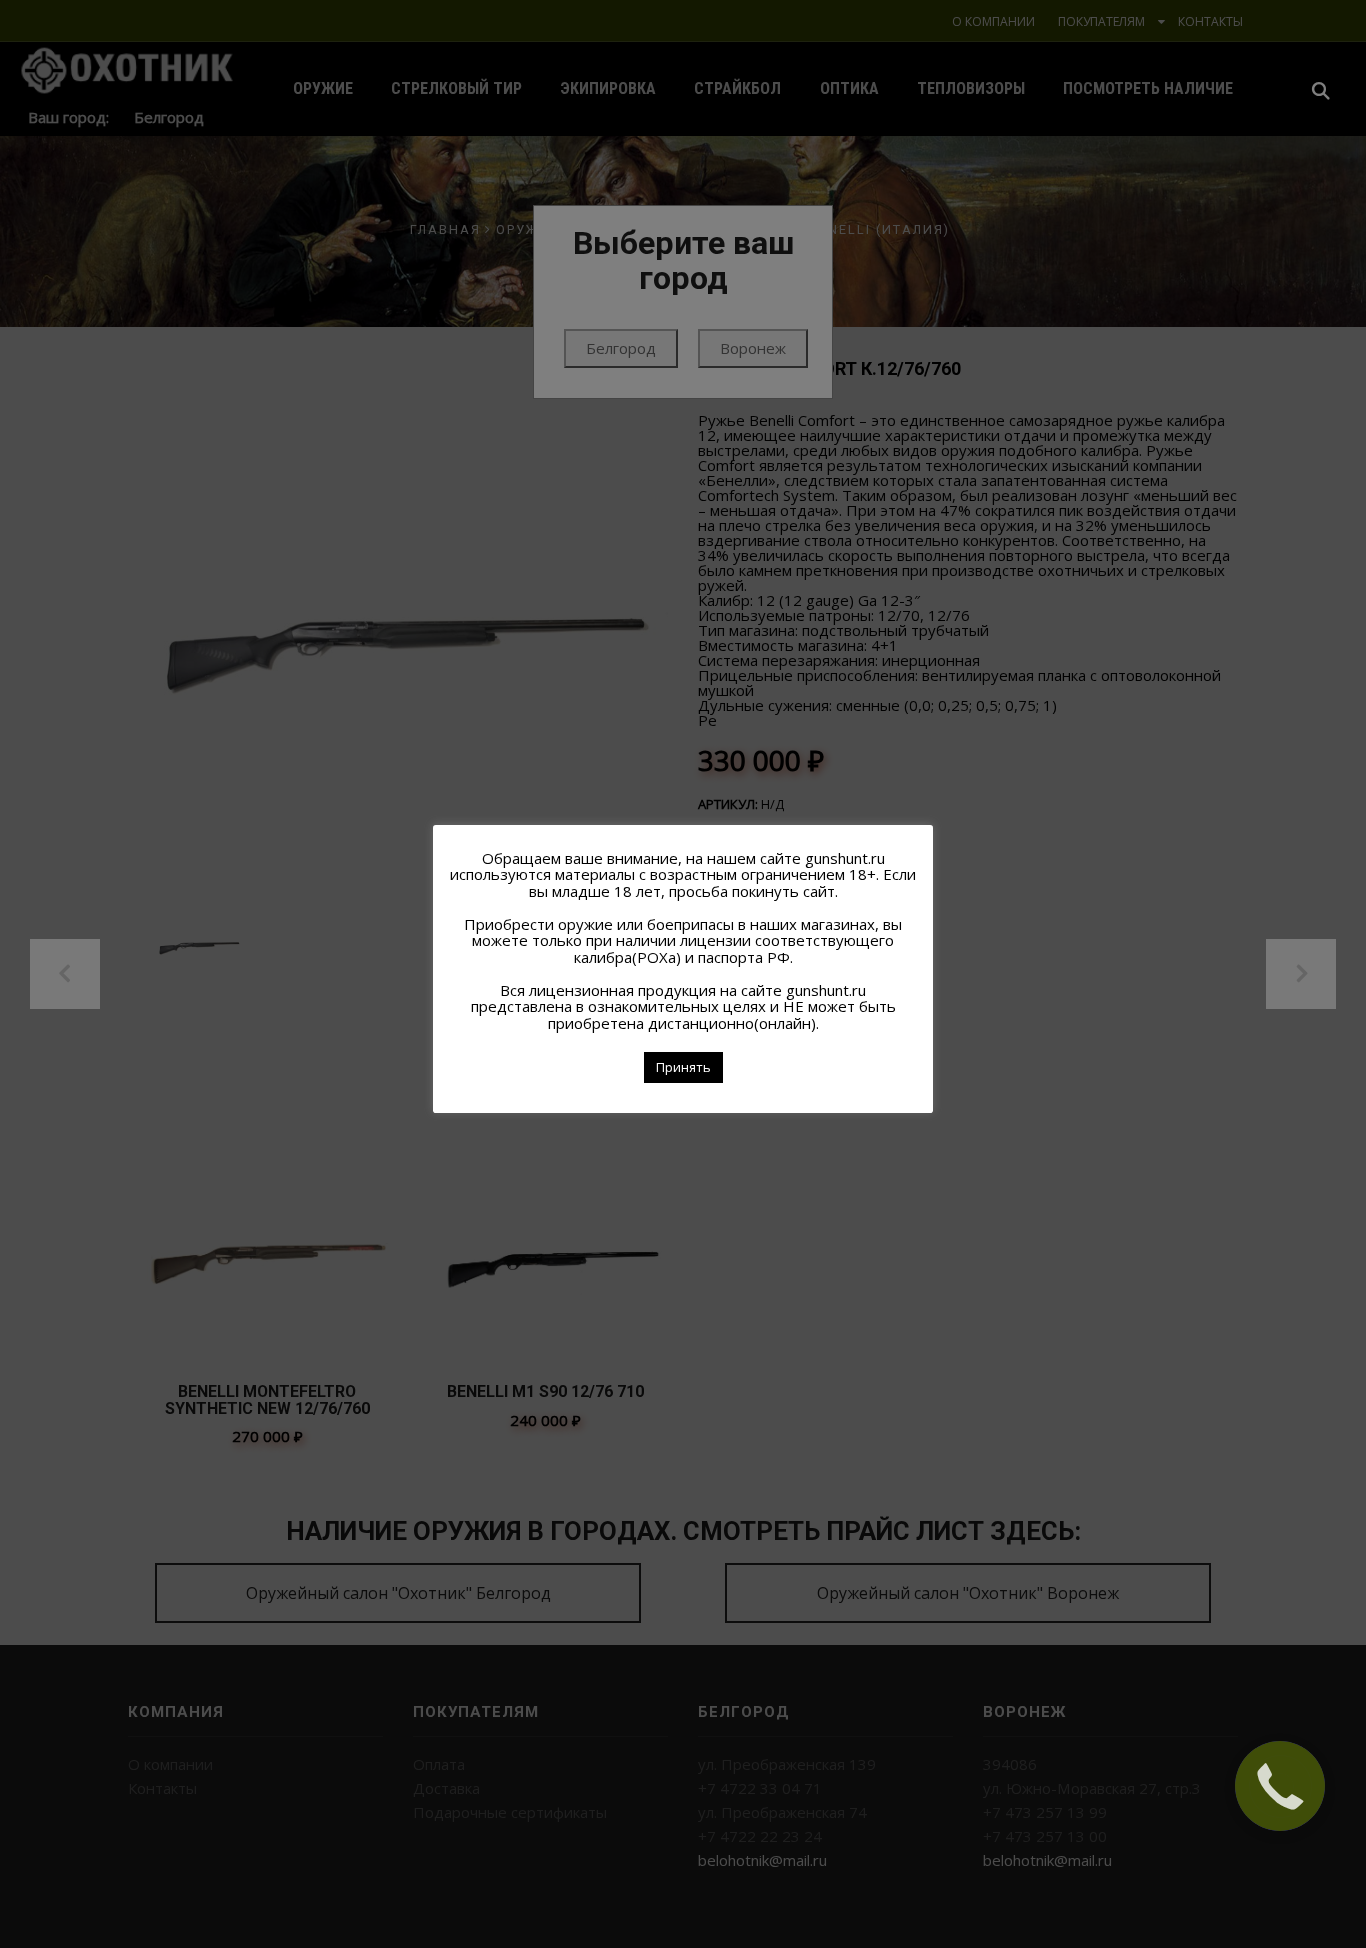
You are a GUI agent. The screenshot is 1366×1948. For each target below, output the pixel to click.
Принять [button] (683, 1067)
